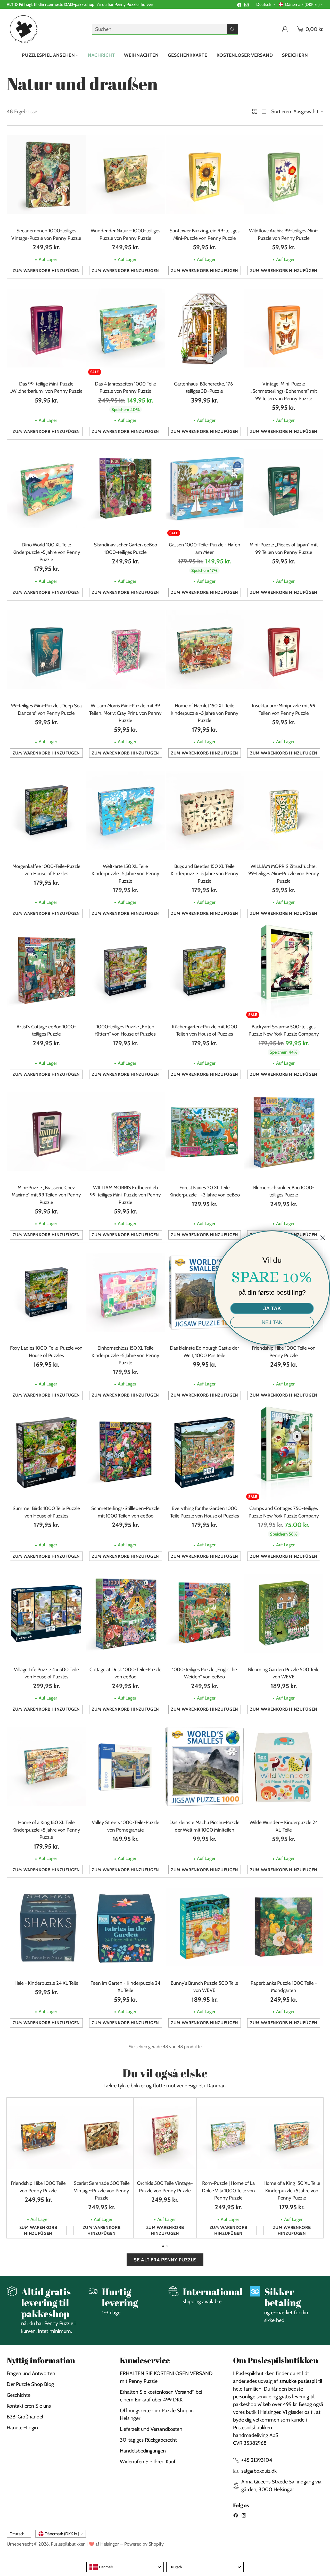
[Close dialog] (323, 1238)
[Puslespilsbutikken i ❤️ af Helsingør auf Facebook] (239, 6)
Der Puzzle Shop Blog (30, 2384)
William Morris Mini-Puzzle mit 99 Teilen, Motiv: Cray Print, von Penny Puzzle (125, 713)
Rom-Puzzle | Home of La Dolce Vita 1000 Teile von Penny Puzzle (228, 2191)
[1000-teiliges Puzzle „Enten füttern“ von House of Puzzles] (126, 971)
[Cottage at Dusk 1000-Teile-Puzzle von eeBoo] (126, 1613)
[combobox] (125, 2567)
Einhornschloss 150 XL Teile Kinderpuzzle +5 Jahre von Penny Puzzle (125, 1355)
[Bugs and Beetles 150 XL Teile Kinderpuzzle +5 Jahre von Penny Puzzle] (205, 810)
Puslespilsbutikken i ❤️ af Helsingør (85, 2544)
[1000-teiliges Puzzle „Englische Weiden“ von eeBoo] (205, 1613)
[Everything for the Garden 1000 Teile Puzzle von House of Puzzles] (205, 1453)
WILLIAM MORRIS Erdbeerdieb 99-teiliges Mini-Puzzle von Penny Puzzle (125, 1195)
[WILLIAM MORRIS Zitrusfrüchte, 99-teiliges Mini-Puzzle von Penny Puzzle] (284, 810)
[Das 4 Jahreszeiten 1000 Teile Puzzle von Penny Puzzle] (126, 328)
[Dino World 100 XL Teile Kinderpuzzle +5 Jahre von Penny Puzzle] (46, 489)
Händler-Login (22, 2427)
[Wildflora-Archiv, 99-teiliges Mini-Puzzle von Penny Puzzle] (284, 175)
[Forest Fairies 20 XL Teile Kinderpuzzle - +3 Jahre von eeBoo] (205, 1131)
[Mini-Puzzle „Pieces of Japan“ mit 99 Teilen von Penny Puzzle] (284, 489)
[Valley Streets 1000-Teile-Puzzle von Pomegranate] (126, 1767)
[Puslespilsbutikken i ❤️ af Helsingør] (23, 29)
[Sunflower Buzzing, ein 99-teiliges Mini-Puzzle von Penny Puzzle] (205, 175)
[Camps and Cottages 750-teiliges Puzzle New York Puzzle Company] (284, 1453)
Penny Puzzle (126, 4)
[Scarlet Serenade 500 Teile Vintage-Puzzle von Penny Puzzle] (102, 2137)
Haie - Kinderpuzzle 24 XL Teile (46, 1983)
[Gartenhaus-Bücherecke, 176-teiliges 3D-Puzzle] (205, 328)
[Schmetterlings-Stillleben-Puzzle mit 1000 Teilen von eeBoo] (126, 1453)
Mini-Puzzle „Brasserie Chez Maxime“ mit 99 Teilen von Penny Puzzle (46, 1195)
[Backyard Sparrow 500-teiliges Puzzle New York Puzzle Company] (284, 971)
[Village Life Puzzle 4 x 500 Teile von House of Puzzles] (46, 1613)
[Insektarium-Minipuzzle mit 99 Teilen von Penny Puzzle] (284, 650)
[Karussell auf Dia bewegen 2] (167, 2246)
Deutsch (264, 4)
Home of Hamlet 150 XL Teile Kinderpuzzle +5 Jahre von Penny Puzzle (205, 713)
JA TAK (272, 1308)
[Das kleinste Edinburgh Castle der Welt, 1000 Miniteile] (205, 1292)
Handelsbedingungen (143, 2451)
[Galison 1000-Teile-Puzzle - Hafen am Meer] (205, 489)
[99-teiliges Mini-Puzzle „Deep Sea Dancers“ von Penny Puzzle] (46, 650)
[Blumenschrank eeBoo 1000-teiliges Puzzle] (284, 1131)
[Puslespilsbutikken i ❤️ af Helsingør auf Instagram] (246, 6)
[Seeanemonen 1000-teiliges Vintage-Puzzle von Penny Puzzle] (46, 175)
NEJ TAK (272, 1322)
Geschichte (19, 2395)
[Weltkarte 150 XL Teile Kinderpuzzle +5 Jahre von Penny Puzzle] (126, 810)
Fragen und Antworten (31, 2373)
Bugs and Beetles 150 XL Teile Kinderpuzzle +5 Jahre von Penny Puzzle (205, 874)
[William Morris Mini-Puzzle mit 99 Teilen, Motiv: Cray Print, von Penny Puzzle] (126, 650)
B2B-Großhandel (25, 2417)
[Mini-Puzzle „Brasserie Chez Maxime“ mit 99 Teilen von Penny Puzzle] (46, 1131)
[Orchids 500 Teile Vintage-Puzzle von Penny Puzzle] (165, 2137)
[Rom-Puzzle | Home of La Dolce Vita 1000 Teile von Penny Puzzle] (228, 2137)
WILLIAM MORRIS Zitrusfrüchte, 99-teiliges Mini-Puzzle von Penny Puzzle (284, 874)
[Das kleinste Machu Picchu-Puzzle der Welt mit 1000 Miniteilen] (205, 1767)
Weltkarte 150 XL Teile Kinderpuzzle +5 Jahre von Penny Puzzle (125, 874)
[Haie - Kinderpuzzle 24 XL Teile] (46, 1927)
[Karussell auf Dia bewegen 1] (163, 2246)
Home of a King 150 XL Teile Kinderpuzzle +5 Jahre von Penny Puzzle (46, 1830)
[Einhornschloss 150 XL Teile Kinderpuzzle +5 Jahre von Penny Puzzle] (126, 1292)
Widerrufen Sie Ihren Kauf (148, 2462)
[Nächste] (322, 2168)
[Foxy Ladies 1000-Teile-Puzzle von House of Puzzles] (46, 1292)
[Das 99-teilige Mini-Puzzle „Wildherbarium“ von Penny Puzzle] (46, 328)
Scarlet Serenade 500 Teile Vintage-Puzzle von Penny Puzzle (102, 2191)
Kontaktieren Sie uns (29, 2406)
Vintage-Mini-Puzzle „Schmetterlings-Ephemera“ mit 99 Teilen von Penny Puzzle (284, 391)
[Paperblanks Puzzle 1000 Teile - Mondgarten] (284, 1927)
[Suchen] (233, 29)
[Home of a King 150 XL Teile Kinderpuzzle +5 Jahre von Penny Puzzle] (46, 1767)
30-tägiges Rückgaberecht (148, 2440)
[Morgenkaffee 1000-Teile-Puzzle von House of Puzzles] (46, 810)
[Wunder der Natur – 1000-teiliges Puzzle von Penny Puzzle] (126, 175)
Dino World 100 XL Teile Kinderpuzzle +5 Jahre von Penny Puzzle (46, 552)
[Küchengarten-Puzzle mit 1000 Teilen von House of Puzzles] (205, 971)
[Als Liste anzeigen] (264, 111)
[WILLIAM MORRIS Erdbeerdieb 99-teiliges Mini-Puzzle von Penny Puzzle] (126, 1131)
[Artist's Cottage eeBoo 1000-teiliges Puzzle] (46, 971)
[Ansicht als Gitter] (255, 111)
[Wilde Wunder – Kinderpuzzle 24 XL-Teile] (284, 1767)
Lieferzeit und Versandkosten (151, 2429)
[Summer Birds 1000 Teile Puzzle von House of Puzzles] (46, 1453)
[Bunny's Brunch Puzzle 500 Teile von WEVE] (205, 1927)
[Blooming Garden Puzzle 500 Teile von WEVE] (284, 1613)
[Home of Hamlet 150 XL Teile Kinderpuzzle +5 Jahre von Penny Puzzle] (205, 650)
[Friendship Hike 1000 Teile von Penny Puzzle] (38, 2137)
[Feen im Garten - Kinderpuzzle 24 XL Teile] (126, 1927)
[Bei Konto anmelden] (285, 29)
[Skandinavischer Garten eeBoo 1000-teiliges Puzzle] (126, 489)
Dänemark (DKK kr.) (302, 4)
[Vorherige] (8, 2168)
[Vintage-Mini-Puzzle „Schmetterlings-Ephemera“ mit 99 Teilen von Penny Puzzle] (284, 328)
